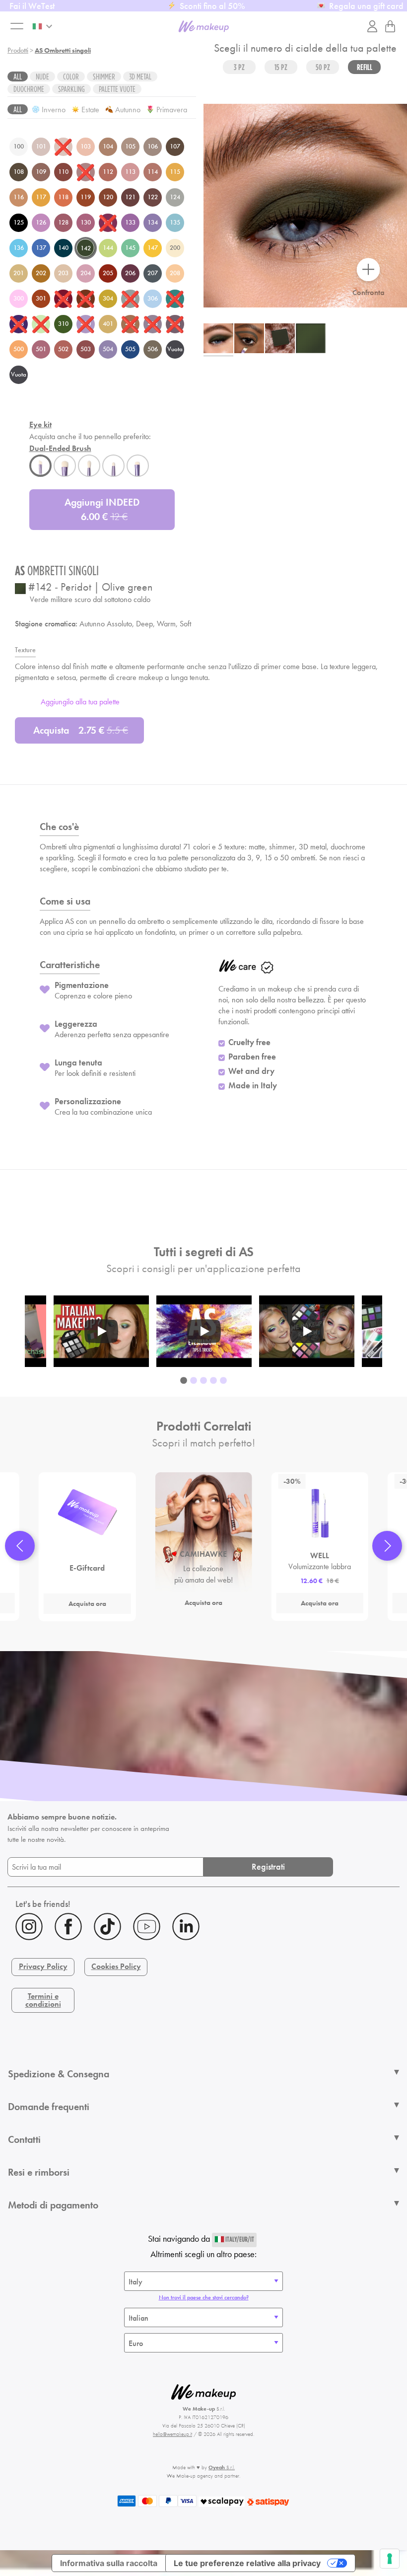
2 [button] (194, 1381)
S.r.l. (222, 2467)
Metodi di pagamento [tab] (53, 2205)
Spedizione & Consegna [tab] (59, 2074)
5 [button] (223, 1381)
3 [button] (203, 1381)
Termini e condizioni (43, 2000)
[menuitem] (203, 1928)
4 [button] (213, 1381)
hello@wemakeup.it (172, 2434)
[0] (390, 26)
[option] (204, 1331)
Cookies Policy (116, 1966)
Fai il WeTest (32, 6)
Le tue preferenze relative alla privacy (247, 2563)
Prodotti (18, 50)
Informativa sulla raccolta (109, 2563)
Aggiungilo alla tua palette (80, 702)
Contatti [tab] (24, 2139)
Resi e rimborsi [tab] (39, 2172)
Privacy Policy (43, 1966)
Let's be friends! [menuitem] (43, 1904)
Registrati (268, 1866)
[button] (20, 1546)
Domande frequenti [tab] (49, 2107)
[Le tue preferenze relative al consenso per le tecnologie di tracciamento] (390, 2559)
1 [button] (184, 1381)
